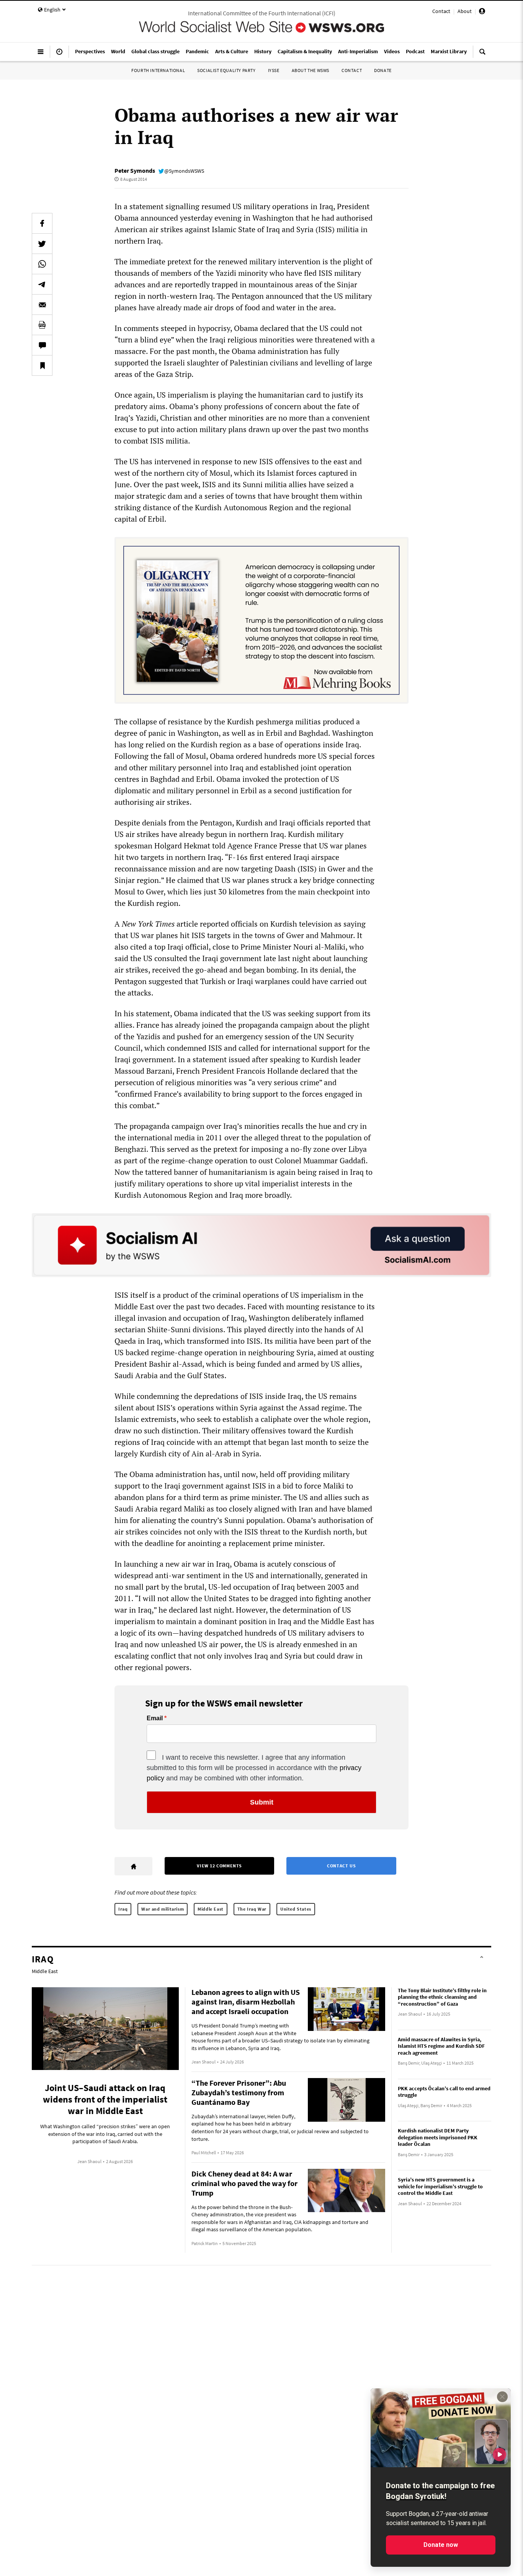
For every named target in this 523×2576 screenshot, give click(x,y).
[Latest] (59, 55)
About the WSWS (311, 70)
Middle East (211, 1909)
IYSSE (274, 70)
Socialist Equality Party (226, 70)
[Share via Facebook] (42, 223)
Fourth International (158, 70)
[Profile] (482, 12)
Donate (383, 70)
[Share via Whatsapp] (42, 264)
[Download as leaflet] (42, 325)
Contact (441, 11)
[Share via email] (42, 305)
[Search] (482, 55)
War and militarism (163, 1909)
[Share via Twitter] (42, 244)
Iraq (123, 1909)
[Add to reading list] (42, 365)
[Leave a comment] (42, 345)
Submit (262, 1802)
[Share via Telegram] (42, 284)
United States (296, 1909)
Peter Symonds (135, 170)
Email (155, 1718)
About (465, 11)
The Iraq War (252, 1909)
